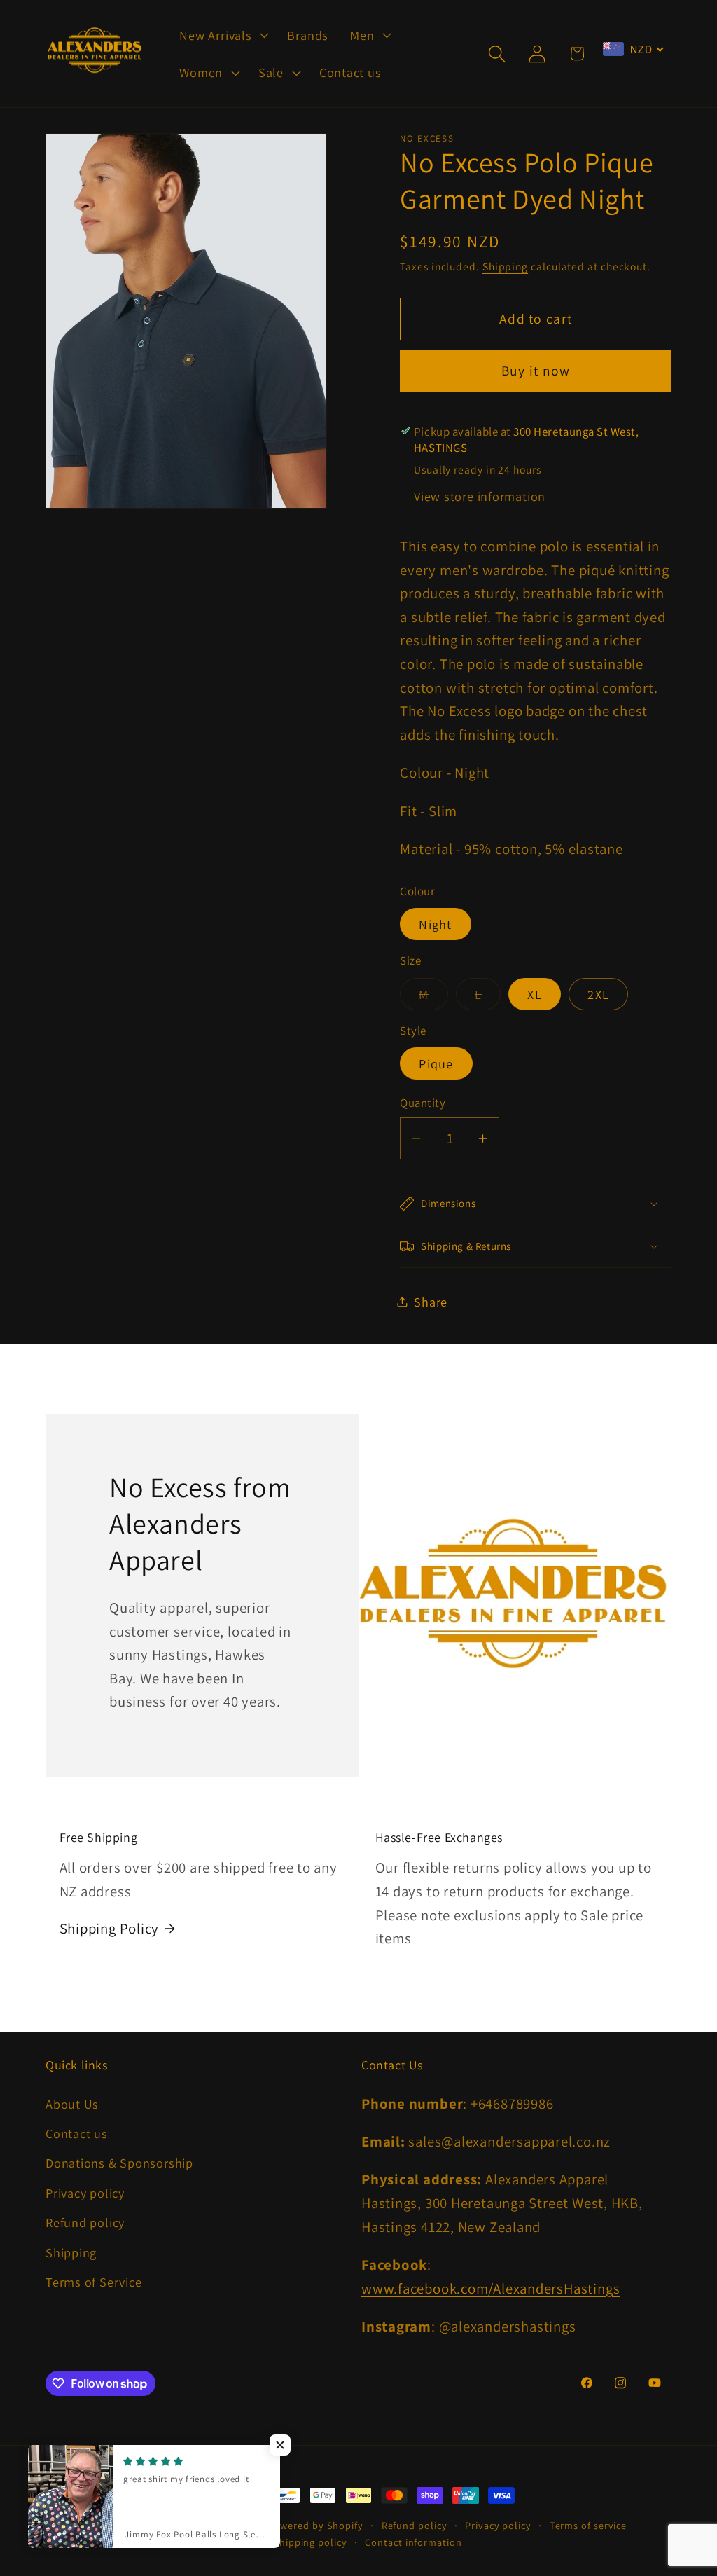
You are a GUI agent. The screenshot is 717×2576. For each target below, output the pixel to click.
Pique (436, 1063)
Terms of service (589, 2525)
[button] (223, 35)
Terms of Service (93, 2282)
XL (535, 994)
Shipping (505, 266)
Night (436, 924)
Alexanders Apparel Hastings (197, 2525)
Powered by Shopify (316, 2525)
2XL (598, 994)
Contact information (413, 2542)
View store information (480, 496)
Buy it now (536, 371)
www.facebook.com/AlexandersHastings (490, 2288)
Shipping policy (310, 2542)
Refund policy (85, 2222)
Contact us (77, 2133)
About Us (72, 2104)
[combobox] (633, 49)
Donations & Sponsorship (119, 2163)
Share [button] (431, 1302)
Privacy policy (85, 2193)
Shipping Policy (110, 1928)
